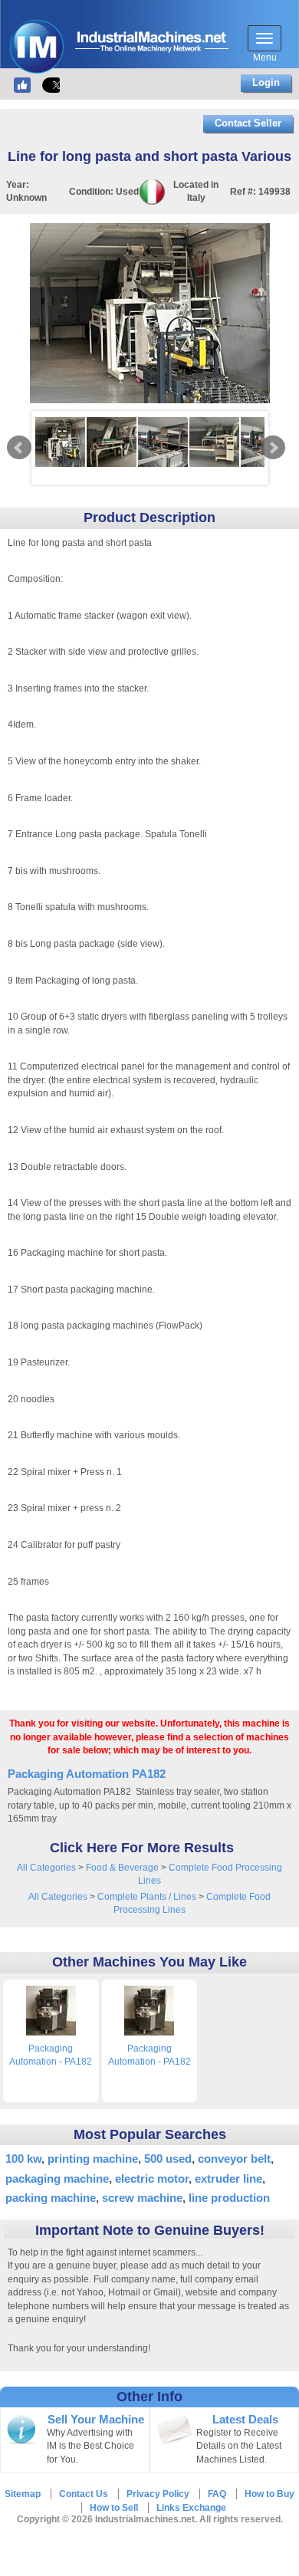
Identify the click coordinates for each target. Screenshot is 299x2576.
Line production (229, 2198)
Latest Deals (245, 2420)
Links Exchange (191, 2508)
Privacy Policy (158, 2494)
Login (266, 82)
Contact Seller (248, 123)
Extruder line (228, 2178)
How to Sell (114, 2508)
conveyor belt (234, 2159)
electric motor (152, 2178)
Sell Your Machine (96, 2420)
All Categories (46, 1868)
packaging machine (57, 2178)
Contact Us (84, 2494)
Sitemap (23, 2494)
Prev (19, 448)
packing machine (51, 2198)
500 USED (168, 2159)
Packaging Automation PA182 (87, 1774)
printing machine (93, 2159)
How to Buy (269, 2494)
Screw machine (142, 2198)
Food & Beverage (122, 1868)
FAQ (217, 2494)
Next (273, 448)
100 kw (23, 2159)
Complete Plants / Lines (147, 1897)
